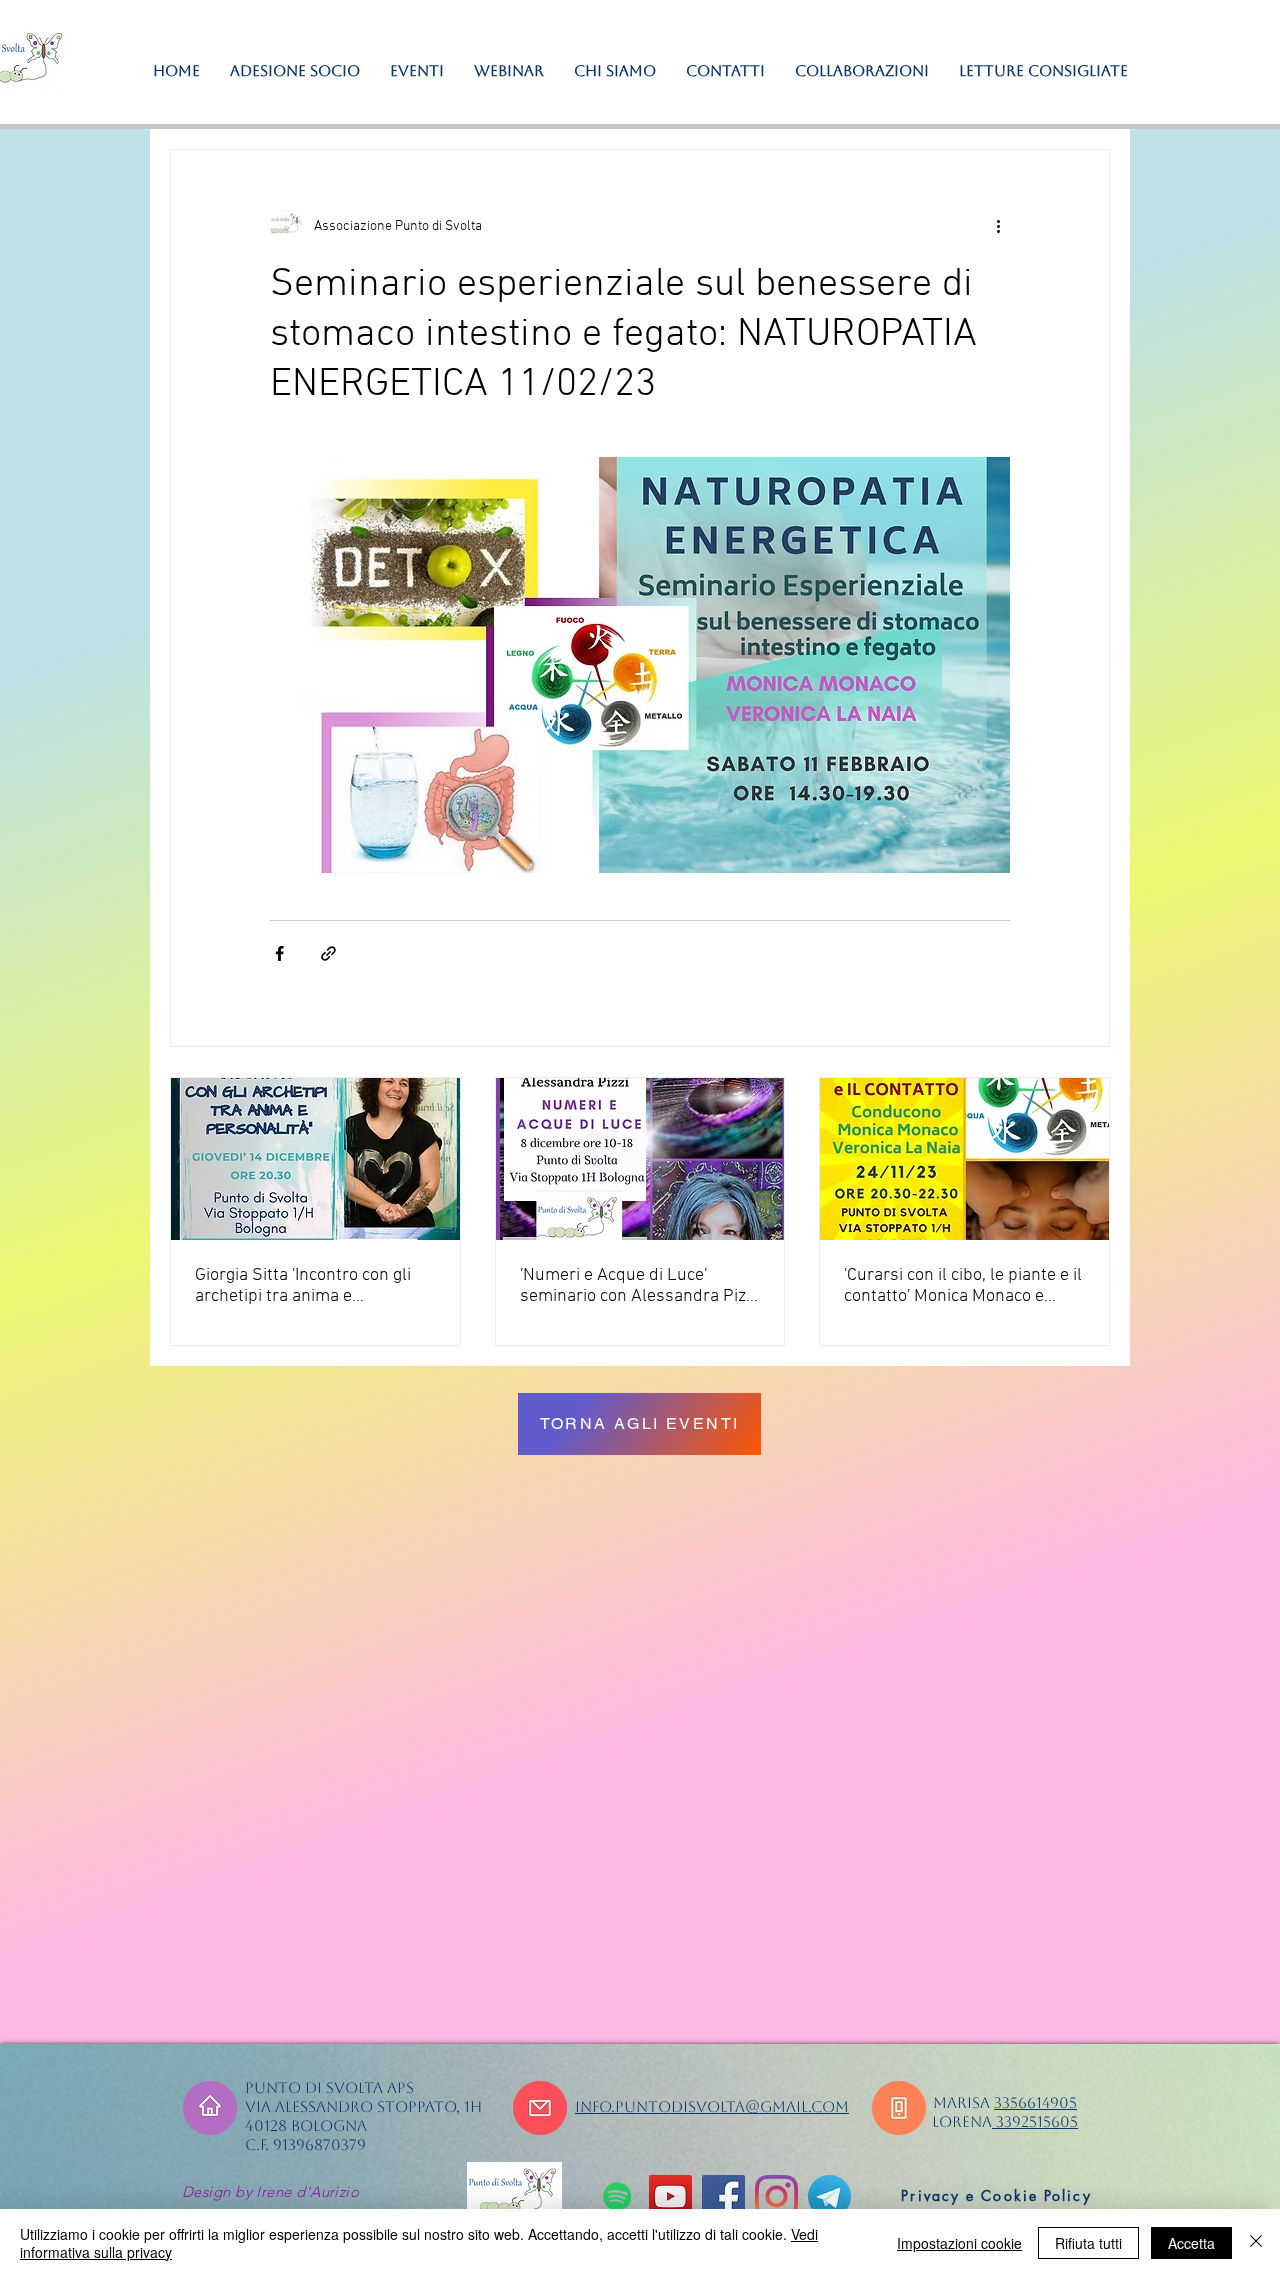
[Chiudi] (1256, 2243)
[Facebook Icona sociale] (723, 2196)
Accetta (1191, 2243)
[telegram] (829, 2196)
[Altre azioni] (998, 226)
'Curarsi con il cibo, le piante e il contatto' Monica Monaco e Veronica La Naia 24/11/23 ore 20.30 (963, 1286)
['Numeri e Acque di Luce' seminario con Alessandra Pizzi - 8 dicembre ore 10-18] (640, 1159)
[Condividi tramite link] (328, 953)
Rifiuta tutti (1088, 2243)
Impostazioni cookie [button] (959, 2243)
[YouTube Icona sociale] (670, 2196)
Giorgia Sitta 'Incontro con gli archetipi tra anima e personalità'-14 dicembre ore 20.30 (306, 1286)
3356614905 (1035, 2102)
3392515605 (1035, 2121)
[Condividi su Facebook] (279, 953)
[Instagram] (776, 2196)
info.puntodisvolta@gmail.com (712, 2106)
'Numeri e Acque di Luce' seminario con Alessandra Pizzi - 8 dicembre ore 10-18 (639, 1286)
